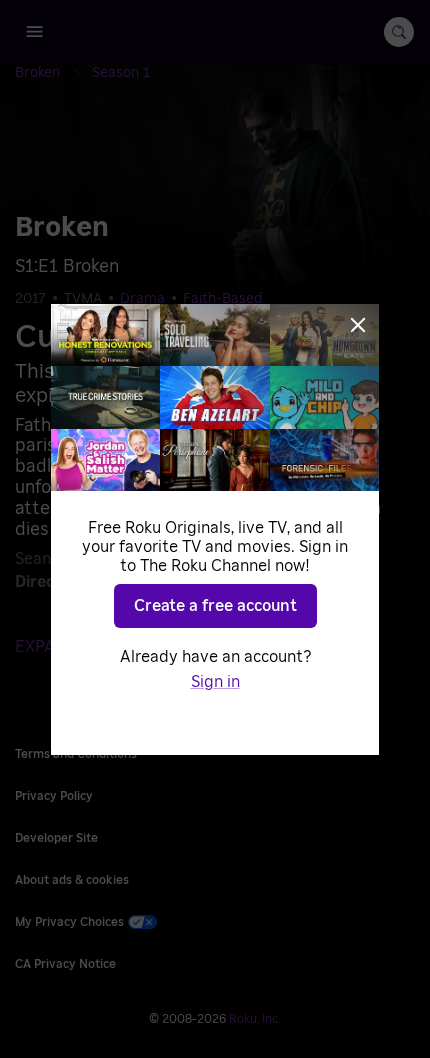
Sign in (215, 682)
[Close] (358, 325)
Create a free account (215, 606)
